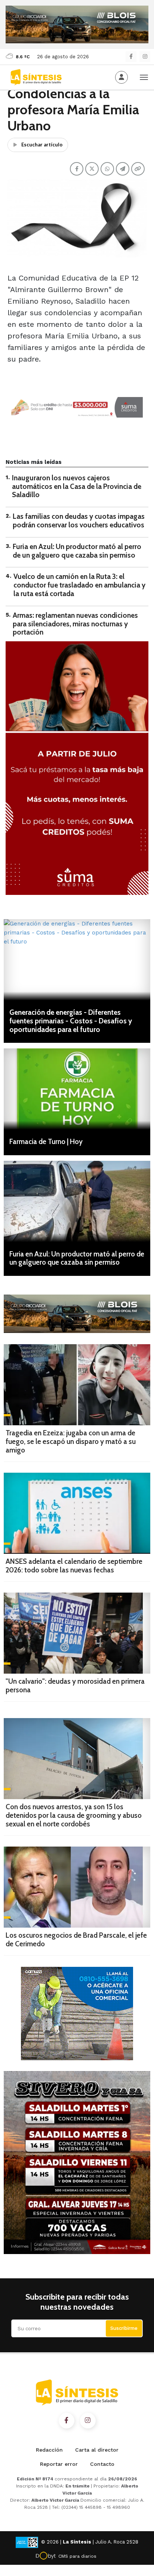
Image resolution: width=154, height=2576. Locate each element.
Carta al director (97, 2450)
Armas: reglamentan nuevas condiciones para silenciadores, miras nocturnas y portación (75, 624)
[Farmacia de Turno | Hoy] (77, 1089)
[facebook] (131, 57)
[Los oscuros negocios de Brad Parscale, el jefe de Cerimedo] (77, 1887)
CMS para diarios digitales (77, 2557)
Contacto (102, 2464)
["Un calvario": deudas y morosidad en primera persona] (77, 1633)
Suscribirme (124, 2328)
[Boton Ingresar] (121, 77)
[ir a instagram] (88, 2421)
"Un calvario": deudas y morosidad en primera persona (75, 1686)
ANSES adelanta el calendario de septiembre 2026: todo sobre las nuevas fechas (74, 1566)
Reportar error (59, 2464)
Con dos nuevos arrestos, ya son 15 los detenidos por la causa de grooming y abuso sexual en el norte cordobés (74, 1815)
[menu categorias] (144, 77)
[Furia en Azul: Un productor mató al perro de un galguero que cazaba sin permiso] (77, 1201)
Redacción (49, 2450)
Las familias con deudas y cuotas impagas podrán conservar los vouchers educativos (79, 521)
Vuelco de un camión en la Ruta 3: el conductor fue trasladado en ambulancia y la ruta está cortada (79, 585)
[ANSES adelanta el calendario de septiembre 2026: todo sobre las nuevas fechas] (77, 1513)
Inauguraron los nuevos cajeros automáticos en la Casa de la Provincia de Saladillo (77, 486)
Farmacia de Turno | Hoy (46, 1142)
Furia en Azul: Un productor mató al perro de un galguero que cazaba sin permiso (77, 551)
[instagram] (145, 57)
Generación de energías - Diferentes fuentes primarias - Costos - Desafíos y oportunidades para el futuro (71, 1021)
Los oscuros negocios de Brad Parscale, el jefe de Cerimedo (76, 1940)
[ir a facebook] (67, 2421)
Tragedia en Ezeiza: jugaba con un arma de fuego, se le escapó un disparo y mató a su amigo (71, 1442)
